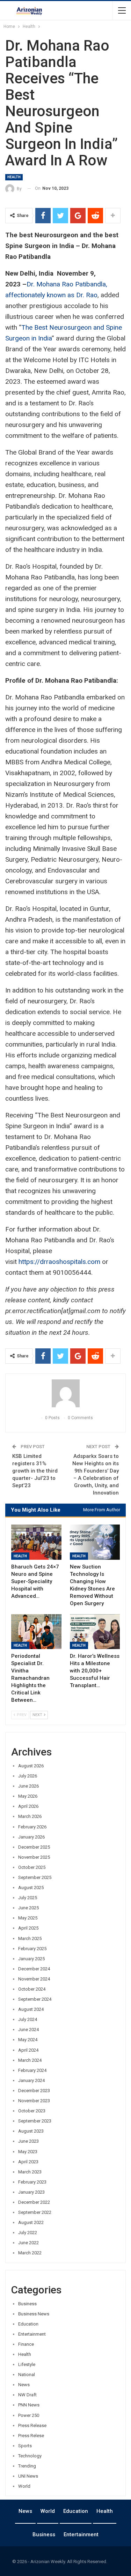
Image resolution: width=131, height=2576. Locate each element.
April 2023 (28, 2162)
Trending (27, 2466)
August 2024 (31, 2009)
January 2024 (31, 2080)
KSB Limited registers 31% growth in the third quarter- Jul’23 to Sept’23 (35, 1471)
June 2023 (28, 2141)
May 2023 (28, 2152)
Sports (25, 2446)
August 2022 (31, 2222)
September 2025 (35, 1877)
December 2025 (34, 1847)
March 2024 (30, 2060)
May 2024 (28, 2040)
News (24, 2385)
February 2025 (32, 1949)
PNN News (29, 2405)
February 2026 (32, 1827)
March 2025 (30, 1938)
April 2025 (28, 1928)
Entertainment (32, 2334)
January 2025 (31, 1959)
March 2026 (30, 1816)
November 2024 (34, 1979)
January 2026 (31, 1837)
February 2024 (32, 2070)
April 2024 (28, 2050)
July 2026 (28, 1776)
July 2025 (28, 1898)
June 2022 (28, 2243)
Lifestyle (27, 2364)
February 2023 (32, 2182)
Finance (26, 2344)
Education (28, 2324)
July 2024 (28, 2019)
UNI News (28, 2476)
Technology (30, 2456)
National (27, 2375)
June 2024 (28, 2030)
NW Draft (27, 2395)
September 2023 (35, 2121)
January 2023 (31, 2192)
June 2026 (28, 1786)
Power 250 (29, 2415)
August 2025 (31, 1888)
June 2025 (28, 1908)
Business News (34, 2314)
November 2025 (34, 1857)
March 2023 (30, 2172)
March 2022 (30, 2253)
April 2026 (28, 1806)
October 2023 (32, 2111)
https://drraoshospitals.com (59, 1262)
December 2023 (34, 2091)
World (24, 2486)
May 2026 (28, 1796)
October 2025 (32, 1867)
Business (27, 2304)
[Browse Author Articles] (65, 1393)
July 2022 (28, 2233)
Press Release (32, 2425)
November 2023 (34, 2101)
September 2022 (35, 2212)
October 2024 (32, 1989)
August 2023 (31, 2131)
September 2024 (35, 1999)
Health (14, 177)
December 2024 (34, 1969)
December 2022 (34, 2202)
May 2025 (28, 1918)
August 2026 (31, 1766)
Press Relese (31, 2436)
